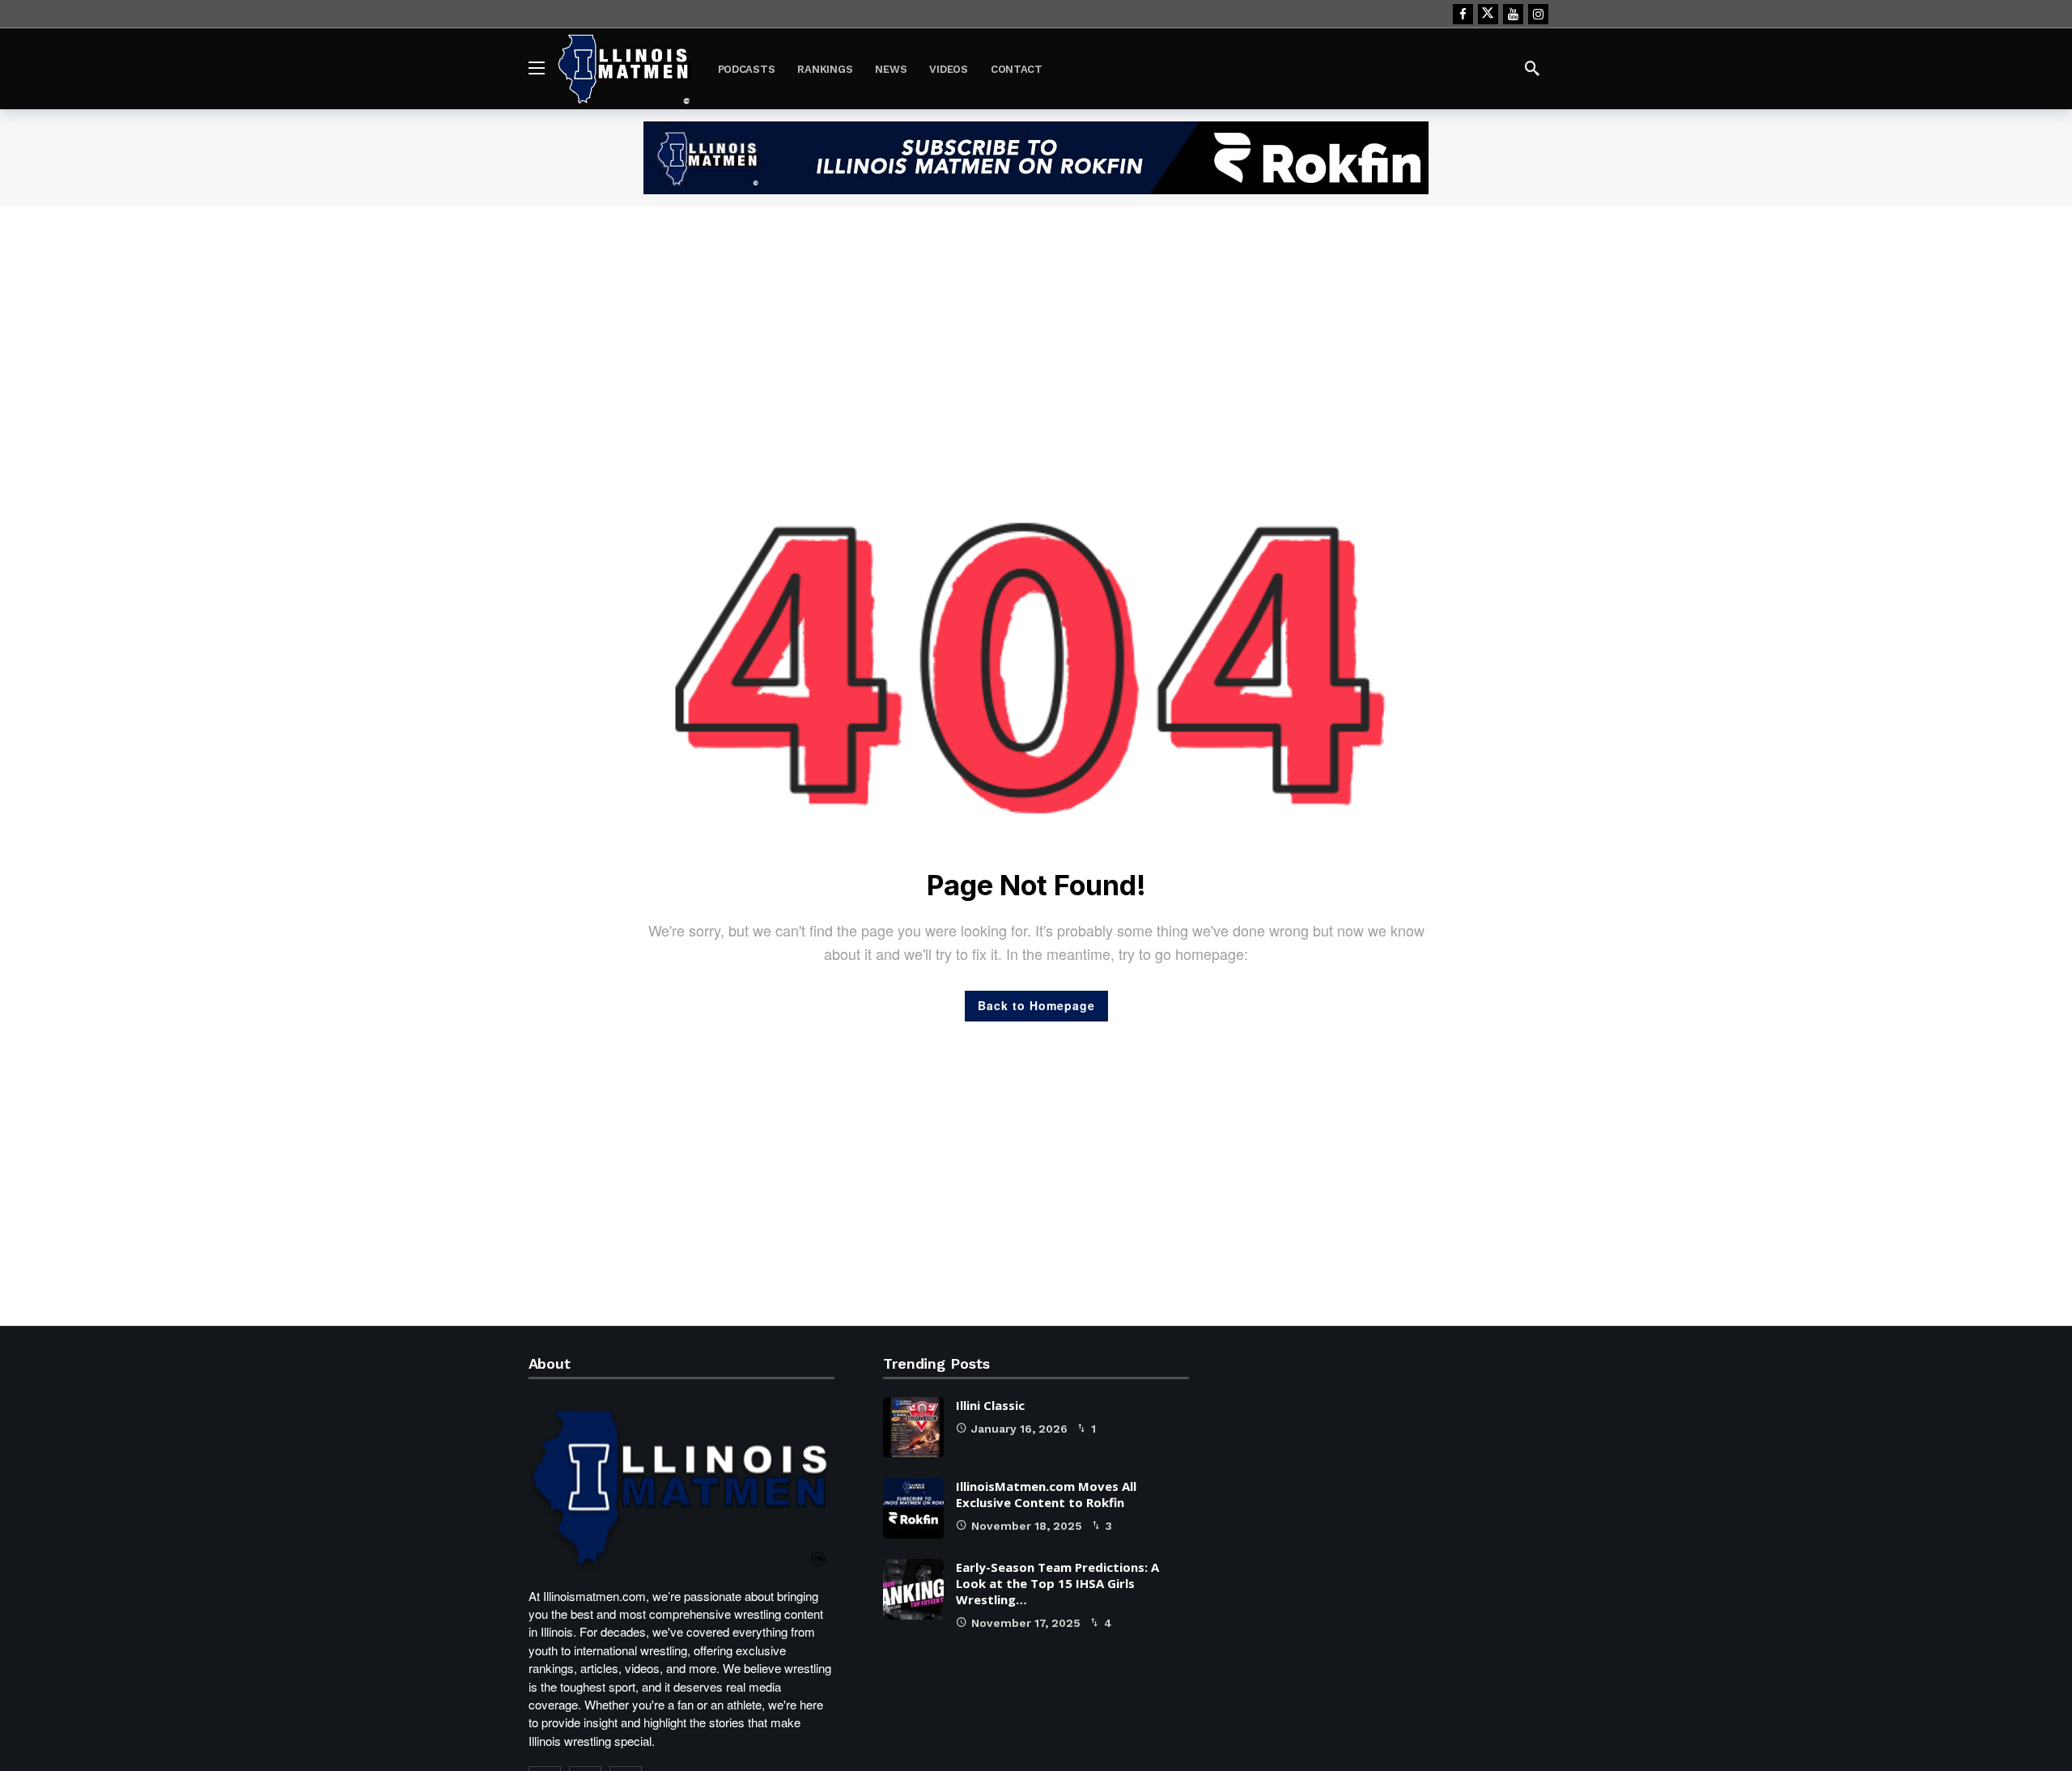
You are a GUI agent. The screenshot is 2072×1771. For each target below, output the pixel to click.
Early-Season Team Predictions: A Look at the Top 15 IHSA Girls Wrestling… (1057, 1583)
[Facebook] (1463, 14)
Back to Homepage (1036, 1005)
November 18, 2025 (1027, 1526)
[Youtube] (1513, 14)
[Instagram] (1538, 14)
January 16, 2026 (1019, 1429)
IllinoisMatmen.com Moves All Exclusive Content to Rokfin (1046, 1494)
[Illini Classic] (913, 1427)
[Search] (1532, 68)
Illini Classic (990, 1405)
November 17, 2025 (1026, 1623)
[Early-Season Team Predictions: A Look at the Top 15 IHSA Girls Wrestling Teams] (913, 1589)
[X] (1488, 14)
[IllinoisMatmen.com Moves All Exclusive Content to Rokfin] (913, 1508)
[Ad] (1036, 158)
